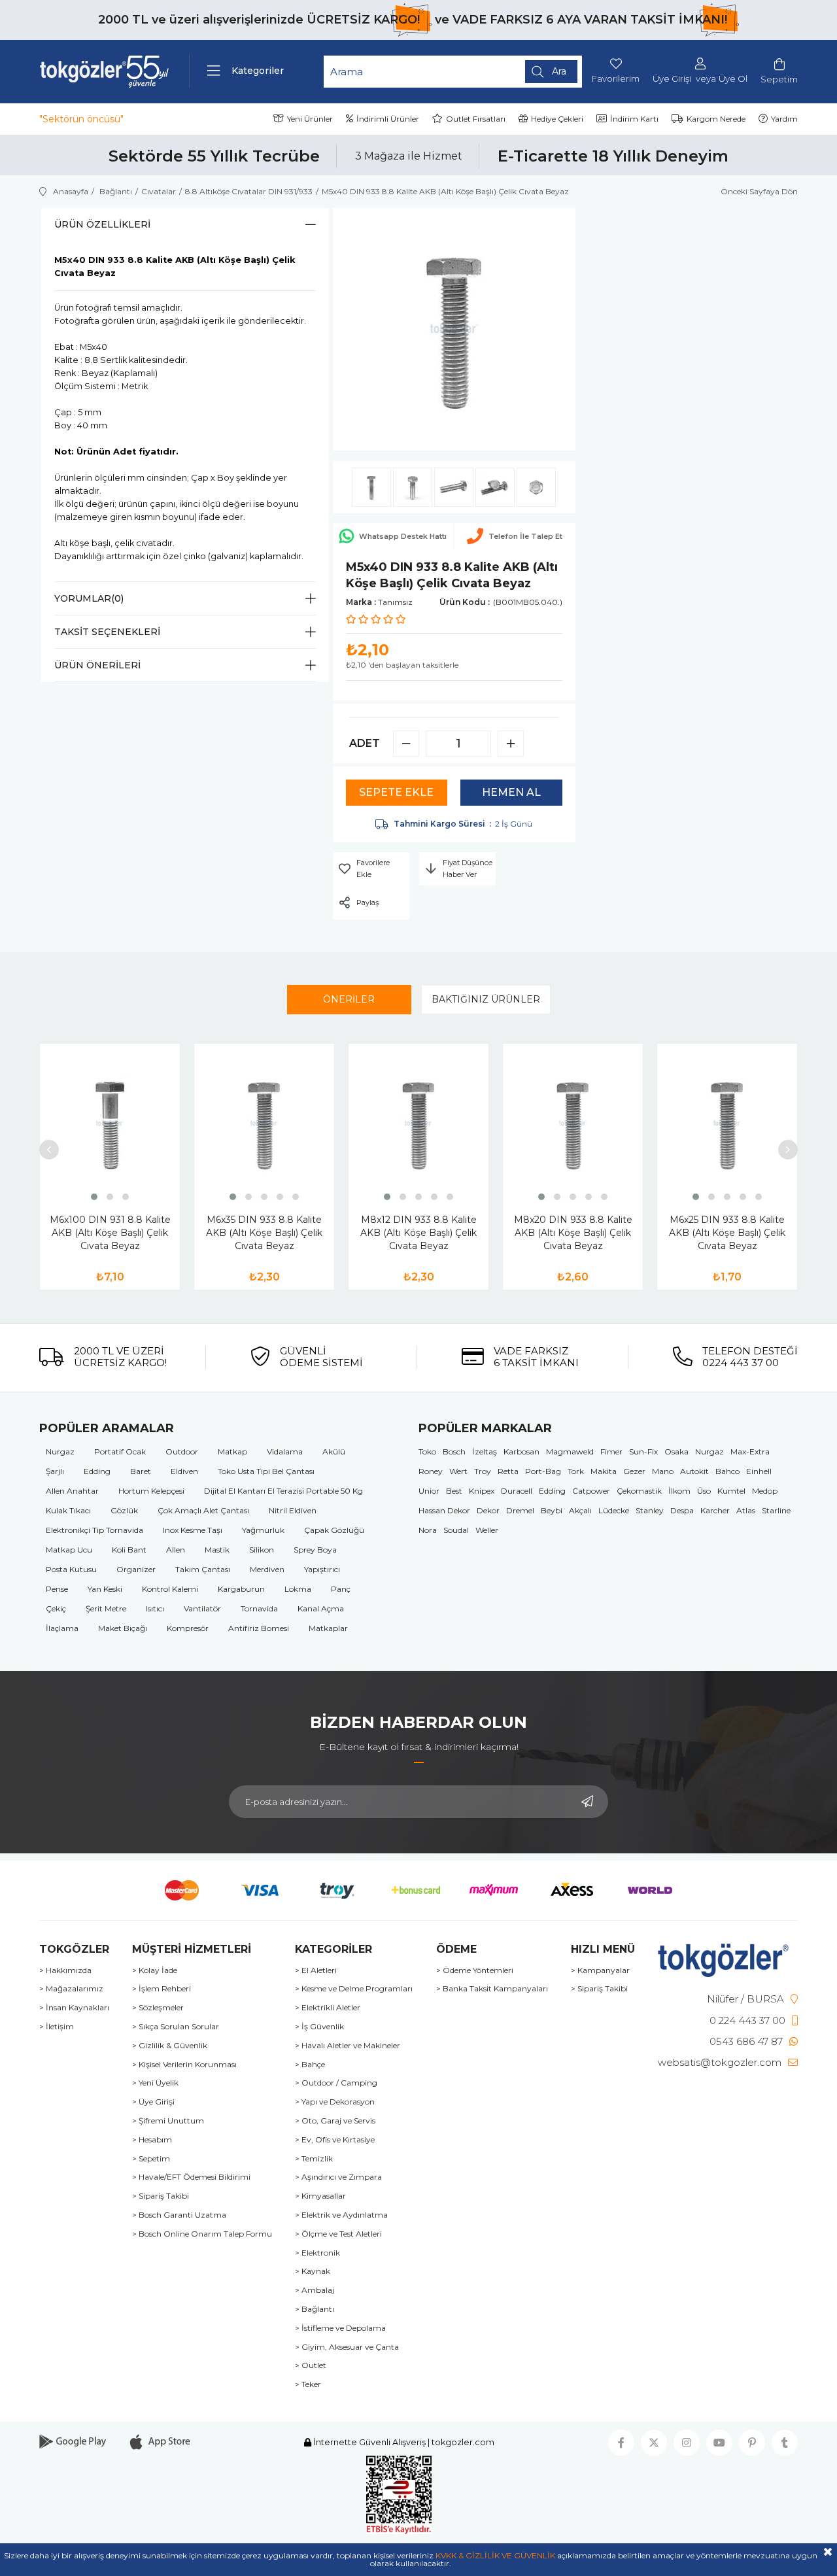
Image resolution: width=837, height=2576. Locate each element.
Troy (483, 1471)
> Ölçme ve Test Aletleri (338, 2234)
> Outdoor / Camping (336, 2083)
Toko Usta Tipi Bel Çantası (266, 1471)
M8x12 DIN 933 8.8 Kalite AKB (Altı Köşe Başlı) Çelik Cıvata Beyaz (418, 1233)
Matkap (232, 1451)
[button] (94, 1197)
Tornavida (259, 1608)
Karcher (715, 1510)
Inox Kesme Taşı (193, 1530)
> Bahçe (310, 2065)
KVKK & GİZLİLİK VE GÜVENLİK (495, 2555)
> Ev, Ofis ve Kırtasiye (335, 2140)
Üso (704, 1491)
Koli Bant (129, 1550)
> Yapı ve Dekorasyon (335, 2102)
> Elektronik (317, 2253)
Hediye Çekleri (557, 119)
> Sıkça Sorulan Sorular (176, 2027)
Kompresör (188, 1628)
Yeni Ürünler (310, 119)
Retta (508, 1471)
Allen (176, 1550)
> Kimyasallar (320, 2196)
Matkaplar (328, 1628)
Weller (487, 1530)
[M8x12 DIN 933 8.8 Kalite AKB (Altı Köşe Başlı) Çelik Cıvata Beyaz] (418, 1124)
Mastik (217, 1550)
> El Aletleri (316, 1970)
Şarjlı (55, 1471)
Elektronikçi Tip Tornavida (94, 1530)
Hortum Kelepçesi (151, 1491)
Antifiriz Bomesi (259, 1628)
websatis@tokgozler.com (720, 2062)
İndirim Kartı (634, 119)
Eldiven (184, 1471)
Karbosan (521, 1451)
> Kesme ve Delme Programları (354, 1989)
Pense (57, 1589)
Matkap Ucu (69, 1550)
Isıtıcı (155, 1608)
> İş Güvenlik (319, 2027)
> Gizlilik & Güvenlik (170, 2046)
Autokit (694, 1471)
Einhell (759, 1471)
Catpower (591, 1491)
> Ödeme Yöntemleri (475, 1970)
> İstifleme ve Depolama (340, 2328)
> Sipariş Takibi (161, 2196)
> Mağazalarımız (71, 1989)
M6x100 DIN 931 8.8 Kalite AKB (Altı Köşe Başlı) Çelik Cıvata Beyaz (110, 1233)
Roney (431, 1471)
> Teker (308, 2384)
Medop (765, 1491)
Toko (427, 1451)
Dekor (488, 1510)
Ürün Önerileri (97, 665)
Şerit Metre (106, 1608)
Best (454, 1491)
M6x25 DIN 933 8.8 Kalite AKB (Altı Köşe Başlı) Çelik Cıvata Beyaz (727, 1233)
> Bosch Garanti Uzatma (179, 2215)
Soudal (456, 1530)
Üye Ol (733, 79)
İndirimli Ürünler (388, 119)
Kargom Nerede (716, 119)
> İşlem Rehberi (162, 1989)
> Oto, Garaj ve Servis (335, 2121)
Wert (458, 1471)
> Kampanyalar (600, 1970)
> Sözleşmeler (158, 2008)
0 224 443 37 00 (747, 2020)
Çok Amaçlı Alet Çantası (203, 1510)
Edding (97, 1471)
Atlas (746, 1510)
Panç (341, 1589)
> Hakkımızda (65, 1970)
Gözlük (124, 1510)
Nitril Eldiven (293, 1510)
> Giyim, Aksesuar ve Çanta (347, 2347)
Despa (682, 1510)
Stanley (650, 1510)
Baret (141, 1471)
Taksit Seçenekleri (107, 632)
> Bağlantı (315, 2309)
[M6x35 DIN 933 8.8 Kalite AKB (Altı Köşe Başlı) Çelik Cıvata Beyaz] (264, 1124)
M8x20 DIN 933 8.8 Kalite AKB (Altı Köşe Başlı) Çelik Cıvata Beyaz (573, 1233)
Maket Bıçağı (123, 1628)
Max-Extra (750, 1451)
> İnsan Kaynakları (74, 2008)
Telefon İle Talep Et (525, 536)
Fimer (611, 1451)
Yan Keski (105, 1589)
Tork (576, 1471)
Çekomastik (639, 1491)
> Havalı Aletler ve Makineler (348, 2046)
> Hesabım (152, 2140)
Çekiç (56, 1608)
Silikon (262, 1550)
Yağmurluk (263, 1530)
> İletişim (57, 2027)
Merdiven (267, 1569)
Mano (663, 1471)
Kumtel (731, 1491)
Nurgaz (60, 1451)
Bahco (727, 1471)
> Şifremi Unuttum (168, 2121)
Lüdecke (614, 1510)
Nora (428, 1530)
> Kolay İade (155, 1970)
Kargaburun (241, 1589)
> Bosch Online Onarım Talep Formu (202, 2234)
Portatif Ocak (120, 1451)
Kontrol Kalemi (170, 1589)
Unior (429, 1491)
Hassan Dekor (444, 1510)
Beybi (552, 1510)
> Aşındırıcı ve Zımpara (338, 2177)
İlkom (679, 1491)
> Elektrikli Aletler (328, 2008)
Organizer (136, 1569)
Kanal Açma (321, 1608)
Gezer (634, 1471)
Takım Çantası (203, 1569)
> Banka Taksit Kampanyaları (492, 1989)
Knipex (482, 1491)
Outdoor (182, 1451)
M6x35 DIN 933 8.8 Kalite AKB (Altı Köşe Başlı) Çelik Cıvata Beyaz (264, 1233)
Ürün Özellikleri (102, 224)
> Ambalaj (315, 2290)
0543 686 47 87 (746, 2041)
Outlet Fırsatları (476, 119)
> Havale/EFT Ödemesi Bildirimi (191, 2177)
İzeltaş (485, 1451)
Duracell (517, 1491)
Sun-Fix (643, 1451)
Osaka (676, 1451)
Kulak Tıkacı (68, 1510)
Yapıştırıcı (322, 1569)
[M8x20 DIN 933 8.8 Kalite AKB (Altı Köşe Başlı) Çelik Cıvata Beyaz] (573, 1124)
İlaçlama (62, 1628)
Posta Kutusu (71, 1569)
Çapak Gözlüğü (334, 1530)
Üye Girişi (672, 79)
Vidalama (285, 1451)
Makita (604, 1471)
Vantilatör (202, 1608)
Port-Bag (543, 1471)
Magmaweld (570, 1451)
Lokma (298, 1589)
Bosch (454, 1451)
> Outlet (311, 2365)
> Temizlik (314, 2159)
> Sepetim (151, 2159)
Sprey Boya (315, 1550)
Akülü (334, 1451)
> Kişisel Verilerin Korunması (184, 2065)
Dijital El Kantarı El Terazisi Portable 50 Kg (283, 1491)
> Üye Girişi (153, 2102)
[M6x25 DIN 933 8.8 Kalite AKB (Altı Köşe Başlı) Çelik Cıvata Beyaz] (727, 1124)
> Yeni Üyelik (155, 2083)
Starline (776, 1510)
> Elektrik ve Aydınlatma (341, 2215)
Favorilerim (616, 78)
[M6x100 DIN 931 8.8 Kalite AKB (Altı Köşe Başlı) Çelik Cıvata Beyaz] (110, 1124)
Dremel (520, 1510)
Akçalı (580, 1510)
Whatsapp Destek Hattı (403, 536)
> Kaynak (313, 2271)
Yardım (784, 119)
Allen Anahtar (72, 1491)
